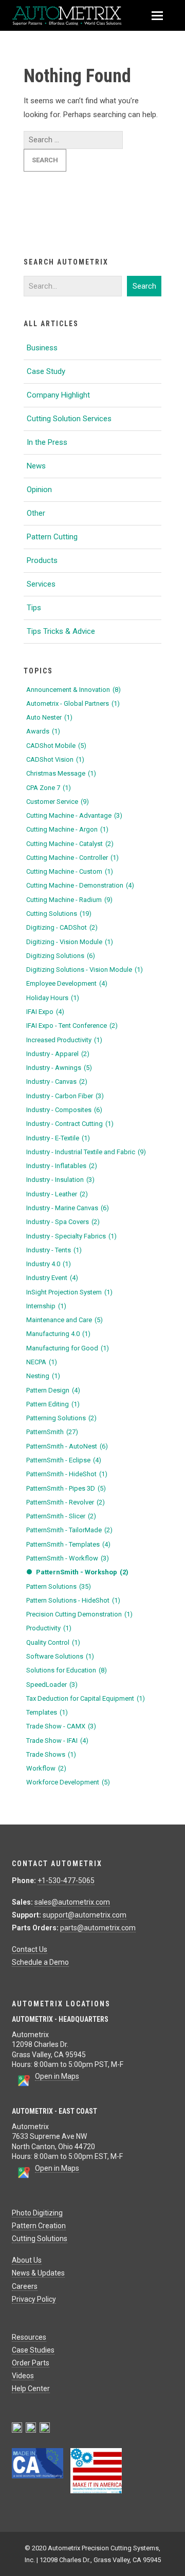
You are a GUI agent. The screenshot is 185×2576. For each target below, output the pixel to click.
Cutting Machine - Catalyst (70, 844)
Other (36, 513)
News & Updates (38, 2273)
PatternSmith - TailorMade (69, 1530)
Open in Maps (57, 2076)
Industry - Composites (64, 1110)
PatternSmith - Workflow (68, 1558)
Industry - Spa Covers (63, 1222)
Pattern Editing (53, 1404)
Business (42, 348)
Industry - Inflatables (62, 1166)
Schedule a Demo (40, 1962)
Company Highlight (58, 395)
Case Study (46, 371)
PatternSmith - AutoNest (67, 1446)
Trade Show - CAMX (61, 1726)
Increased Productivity (64, 1040)
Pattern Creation (39, 2226)
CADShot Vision (55, 759)
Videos (23, 2376)
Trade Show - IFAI (57, 1741)
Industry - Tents (54, 1250)
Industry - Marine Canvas (68, 1208)
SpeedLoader (52, 1685)
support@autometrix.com (85, 1915)
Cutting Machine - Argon (67, 829)
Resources (29, 2337)
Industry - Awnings (59, 1068)
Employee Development (67, 983)
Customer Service (58, 802)
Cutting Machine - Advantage (74, 815)
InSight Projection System (69, 1292)
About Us (27, 2260)
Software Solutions (60, 1656)
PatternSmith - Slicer (61, 1516)
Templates (47, 1712)
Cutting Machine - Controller (72, 858)
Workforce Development (68, 1782)
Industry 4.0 (49, 1264)
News (36, 466)
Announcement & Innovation (73, 690)
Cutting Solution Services (69, 419)
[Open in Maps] (23, 2084)
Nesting (43, 1376)
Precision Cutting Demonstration (79, 1614)
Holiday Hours (53, 998)
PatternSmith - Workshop (82, 1572)
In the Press (47, 442)
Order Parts (31, 2363)
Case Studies (33, 2350)
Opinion (39, 490)
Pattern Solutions (59, 1586)
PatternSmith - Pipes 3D (66, 1488)
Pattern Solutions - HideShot (73, 1600)
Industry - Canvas (57, 1082)
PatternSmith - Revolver (66, 1502)
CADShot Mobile (56, 746)
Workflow (46, 1768)
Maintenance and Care (64, 1320)
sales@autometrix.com (72, 1902)
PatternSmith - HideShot (67, 1474)
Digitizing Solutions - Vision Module (85, 970)
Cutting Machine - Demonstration (80, 885)
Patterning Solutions (61, 1418)
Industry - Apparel (58, 1054)
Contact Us (30, 1949)
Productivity (49, 1628)
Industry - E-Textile (58, 1138)
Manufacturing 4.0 (58, 1334)
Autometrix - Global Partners (73, 703)
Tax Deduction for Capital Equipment (86, 1698)
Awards (43, 731)
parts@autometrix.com (98, 1928)
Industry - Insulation (60, 1180)
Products (42, 560)
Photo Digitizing (37, 2213)
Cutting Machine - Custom (70, 871)
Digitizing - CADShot (62, 927)
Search (144, 286)
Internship (46, 1306)
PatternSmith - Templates (68, 1544)
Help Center (31, 2389)
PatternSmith (52, 1432)
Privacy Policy (34, 2299)
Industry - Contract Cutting (70, 1124)
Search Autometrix (66, 262)
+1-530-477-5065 (66, 1881)
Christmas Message (61, 773)
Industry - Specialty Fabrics (71, 1236)
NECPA (42, 1362)
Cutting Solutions (59, 914)
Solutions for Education (67, 1670)
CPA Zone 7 (49, 788)
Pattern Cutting (52, 537)
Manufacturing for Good (68, 1348)
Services (41, 584)
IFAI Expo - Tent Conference (72, 1026)
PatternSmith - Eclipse (64, 1460)
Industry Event (52, 1278)
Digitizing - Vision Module (70, 942)
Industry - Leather (57, 1194)
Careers (25, 2286)
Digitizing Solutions (61, 956)
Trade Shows (51, 1754)
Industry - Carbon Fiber (65, 1096)
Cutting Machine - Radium (69, 900)
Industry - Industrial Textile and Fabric (86, 1152)
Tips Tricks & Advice (61, 631)
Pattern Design (53, 1390)
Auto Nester (49, 717)
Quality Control (53, 1642)
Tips (34, 608)
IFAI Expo (45, 1012)
